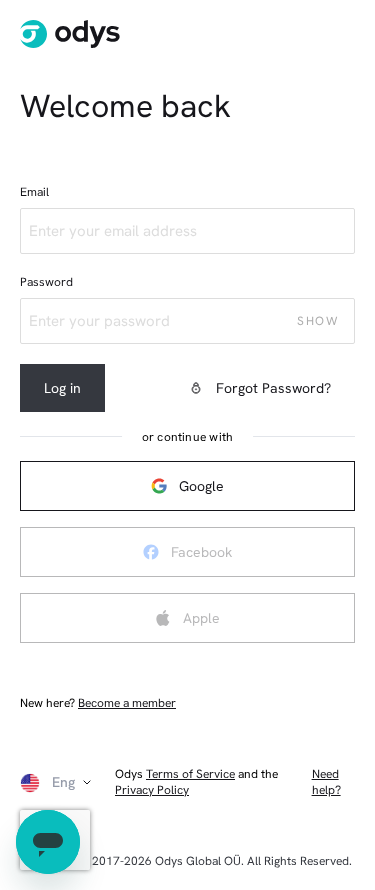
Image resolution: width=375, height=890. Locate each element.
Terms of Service (190, 774)
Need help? (326, 782)
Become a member (127, 703)
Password (46, 282)
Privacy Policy (152, 790)
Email (34, 192)
